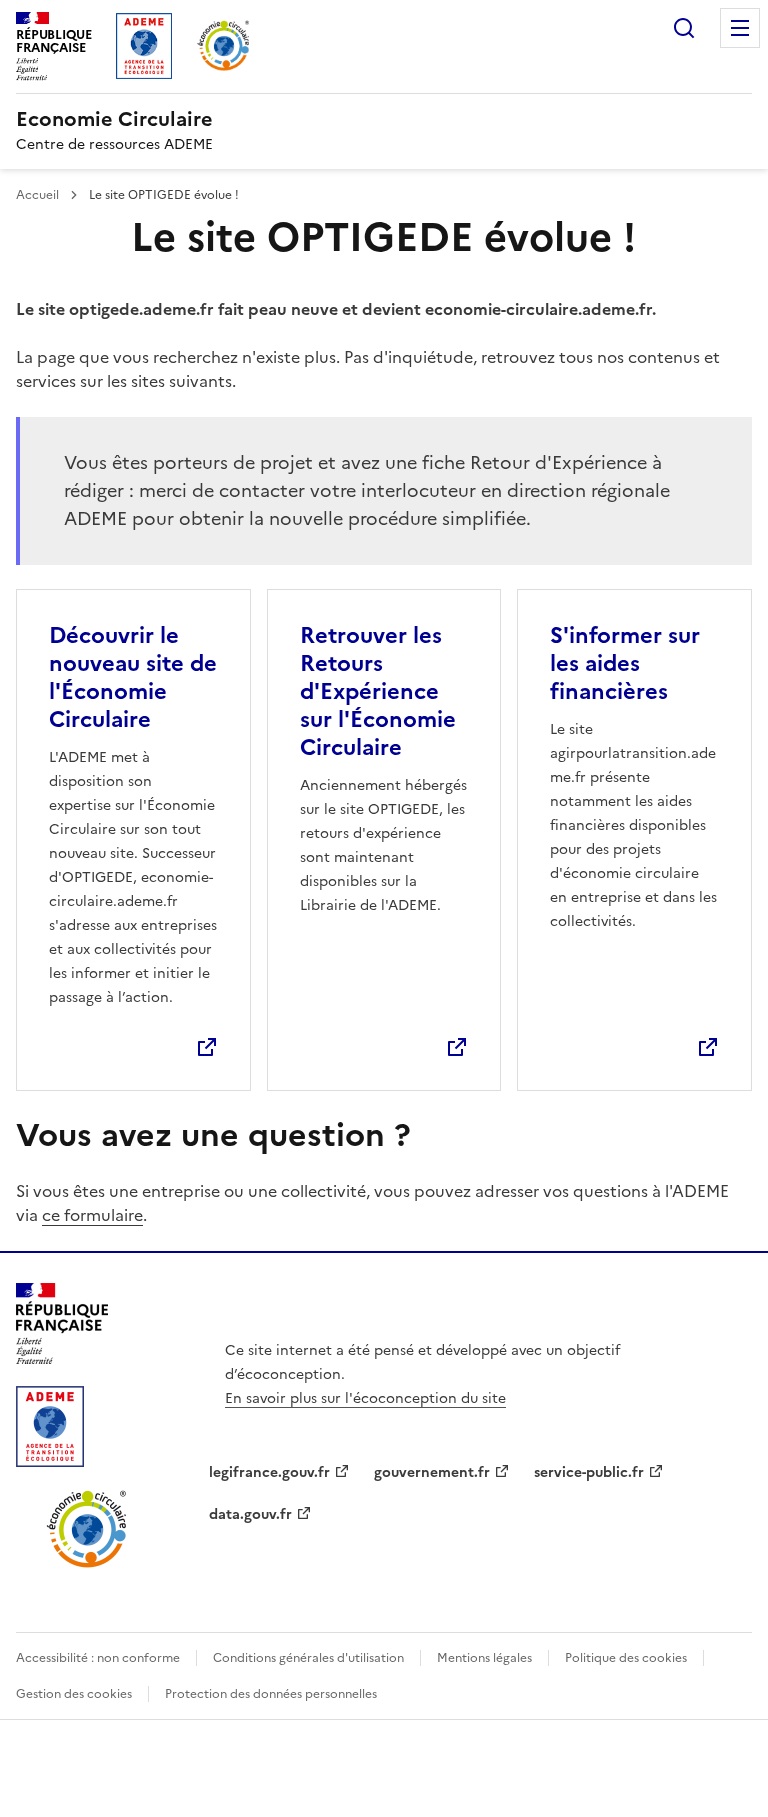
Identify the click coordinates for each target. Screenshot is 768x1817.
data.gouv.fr (250, 1514)
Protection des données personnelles (271, 1694)
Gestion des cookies (74, 1694)
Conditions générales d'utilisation (308, 1658)
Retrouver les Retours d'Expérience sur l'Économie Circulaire (378, 691)
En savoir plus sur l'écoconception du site (365, 1398)
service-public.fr (589, 1472)
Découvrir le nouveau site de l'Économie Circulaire (133, 677)
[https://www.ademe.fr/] (50, 1461)
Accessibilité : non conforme (98, 1658)
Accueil (39, 195)
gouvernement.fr (432, 1472)
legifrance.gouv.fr (269, 1472)
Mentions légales (484, 1658)
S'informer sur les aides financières (625, 663)
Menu (740, 28)
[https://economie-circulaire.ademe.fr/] (87, 1564)
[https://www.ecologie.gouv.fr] (62, 1358)
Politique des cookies (626, 1658)
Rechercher (684, 28)
